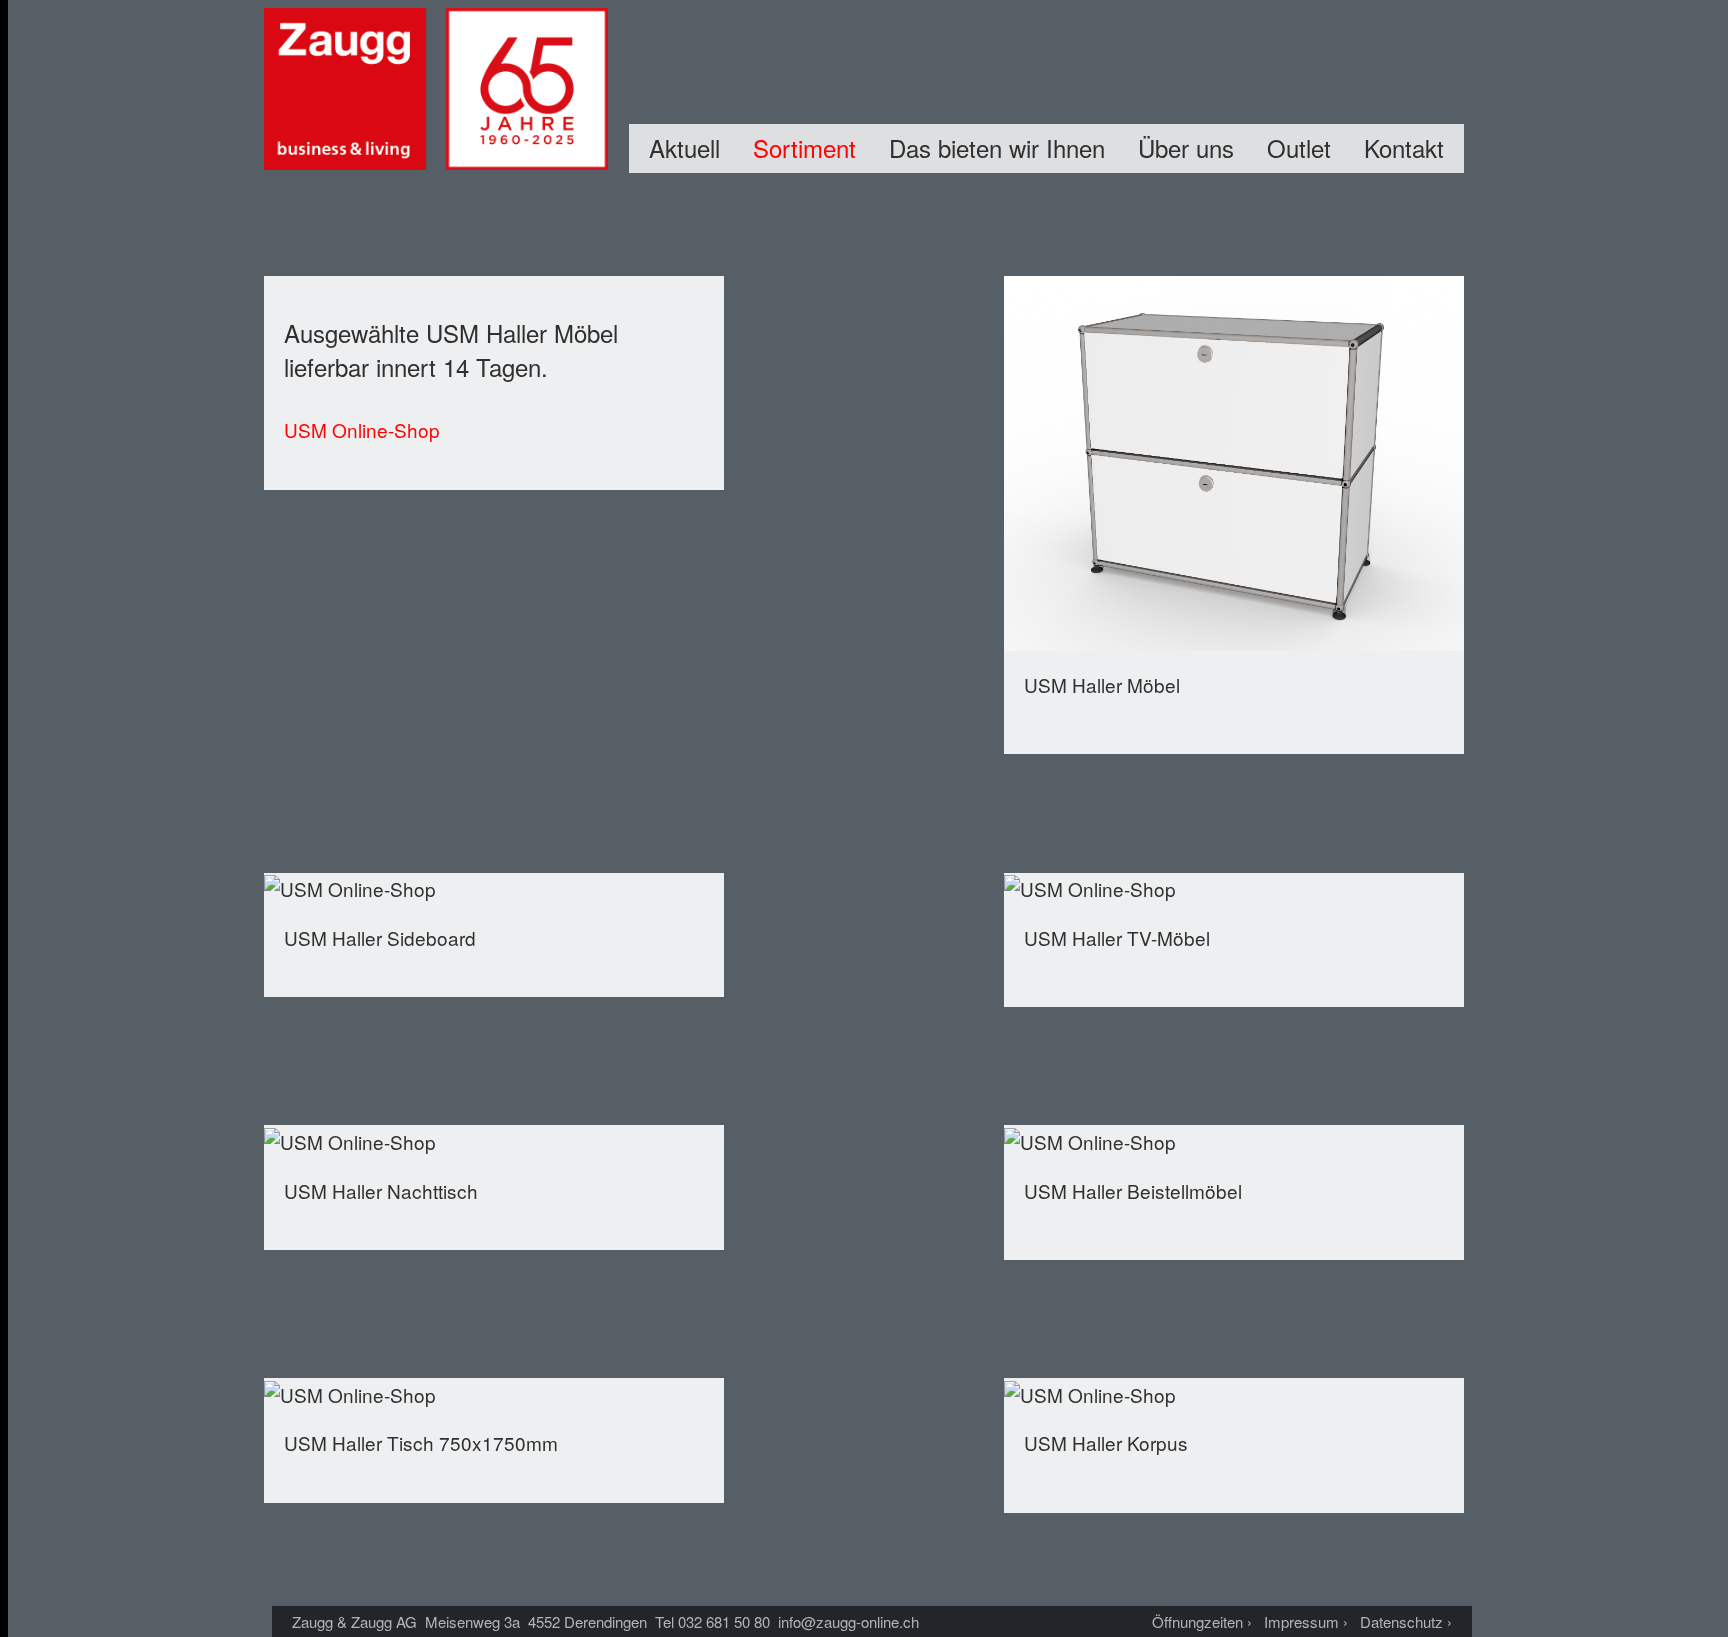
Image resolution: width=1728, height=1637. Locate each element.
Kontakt (1404, 147)
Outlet (1299, 147)
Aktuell (684, 147)
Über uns (1186, 147)
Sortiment (804, 147)
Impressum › (1306, 1621)
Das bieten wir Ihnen (997, 147)
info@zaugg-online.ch (848, 1621)
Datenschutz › (1406, 1621)
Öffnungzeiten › (1202, 1621)
